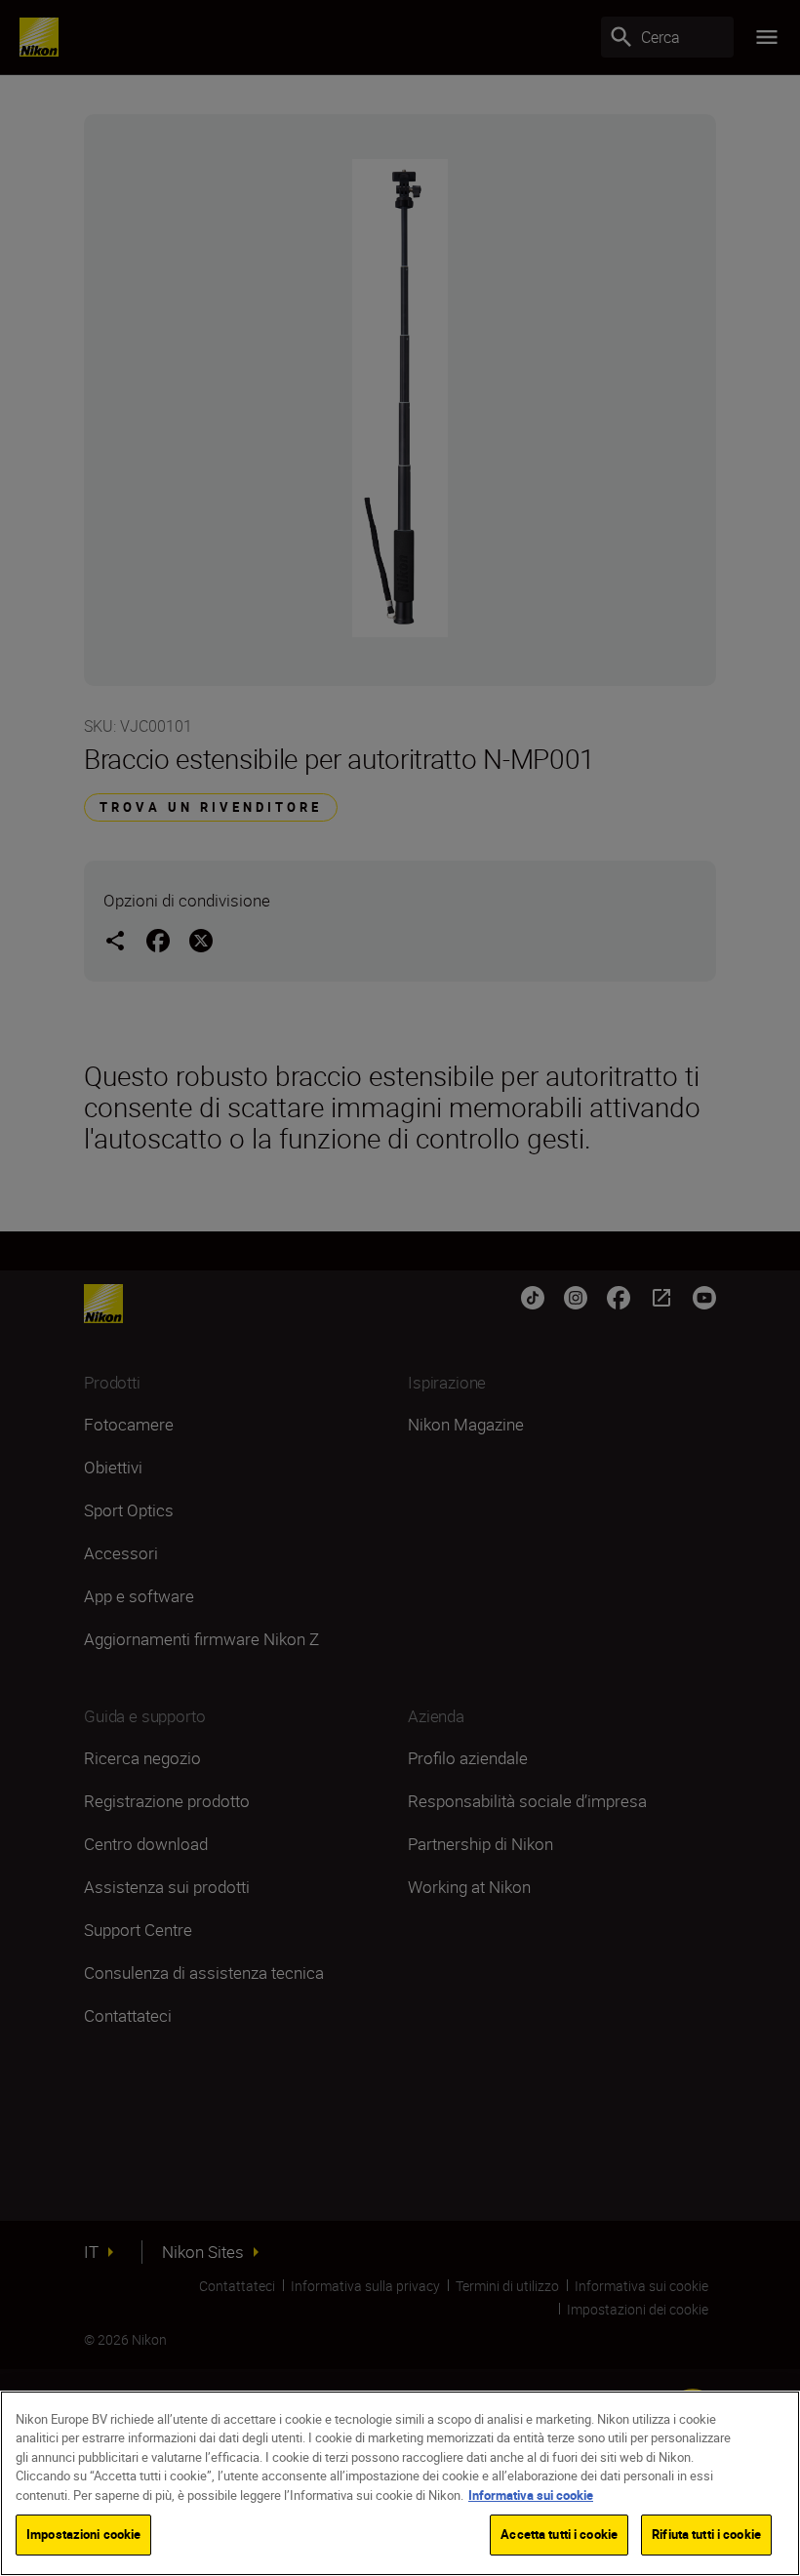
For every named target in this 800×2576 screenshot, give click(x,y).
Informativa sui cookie (531, 2495)
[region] (400, 2483)
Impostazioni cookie (83, 2534)
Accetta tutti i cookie (559, 2534)
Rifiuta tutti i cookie (706, 2534)
